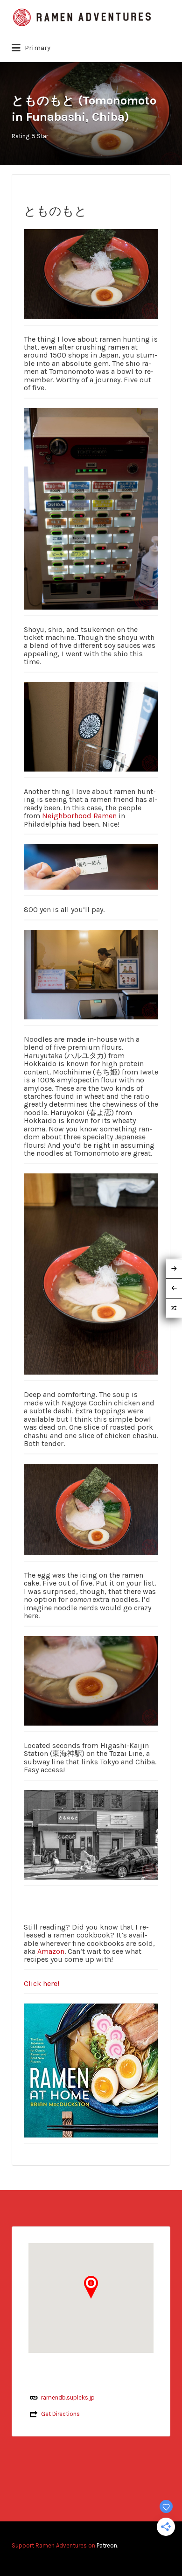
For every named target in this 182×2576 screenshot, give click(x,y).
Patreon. (107, 2545)
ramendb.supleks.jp (68, 2397)
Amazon (51, 1951)
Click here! (42, 1983)
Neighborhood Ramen (79, 816)
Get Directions (60, 2414)
